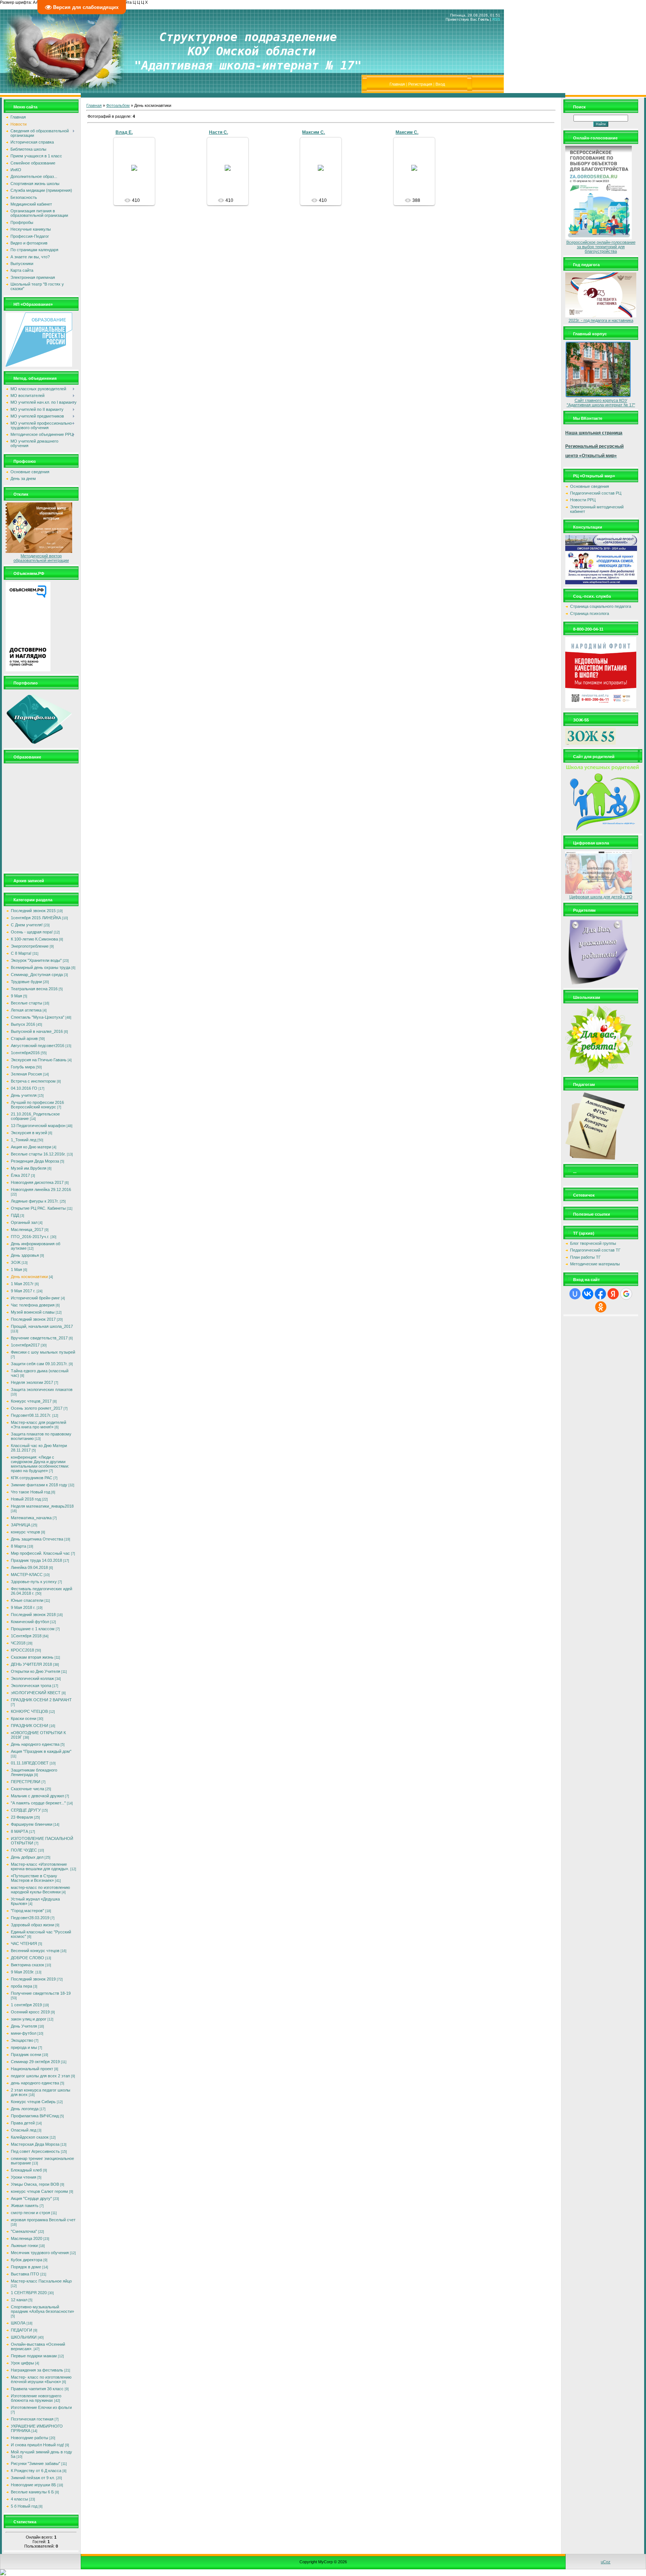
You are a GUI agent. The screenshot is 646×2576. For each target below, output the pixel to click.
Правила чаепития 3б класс (37, 2389)
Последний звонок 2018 (33, 1615)
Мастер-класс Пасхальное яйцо (41, 2281)
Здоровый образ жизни (33, 1925)
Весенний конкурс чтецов (35, 1951)
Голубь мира (23, 1067)
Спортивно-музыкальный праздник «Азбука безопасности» (42, 2309)
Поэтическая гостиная (32, 2419)
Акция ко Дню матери (31, 1147)
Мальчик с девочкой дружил (37, 1796)
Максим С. (313, 132)
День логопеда (25, 2109)
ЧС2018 (18, 1643)
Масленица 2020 (27, 2238)
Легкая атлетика (26, 1010)
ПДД (15, 1215)
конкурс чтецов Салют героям (39, 2191)
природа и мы (24, 2047)
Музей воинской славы (33, 1312)
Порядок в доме (26, 2267)
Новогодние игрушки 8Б (33, 2485)
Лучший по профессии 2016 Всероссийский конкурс (37, 1105)
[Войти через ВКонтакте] (588, 1294)
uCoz (606, 2562)
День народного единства (35, 1744)
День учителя (24, 1095)
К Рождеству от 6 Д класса (36, 2471)
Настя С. (219, 132)
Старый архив (24, 1038)
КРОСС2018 (22, 1650)
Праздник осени (26, 2055)
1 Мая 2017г (22, 1284)
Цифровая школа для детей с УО (601, 897)
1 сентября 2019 (26, 2005)
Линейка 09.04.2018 (29, 1567)
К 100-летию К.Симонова (34, 939)
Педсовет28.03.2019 (30, 1918)
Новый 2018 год (26, 1499)
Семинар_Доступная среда (37, 975)
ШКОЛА (18, 2323)
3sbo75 (137, 174)
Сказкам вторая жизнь (32, 1657)
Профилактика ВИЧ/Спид (35, 2116)
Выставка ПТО (25, 2274)
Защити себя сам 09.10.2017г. (39, 1364)
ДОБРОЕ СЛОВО (27, 1958)
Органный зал (24, 1222)
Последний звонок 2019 (33, 1979)
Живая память (25, 2206)
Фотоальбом (118, 105)
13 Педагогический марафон (38, 1126)
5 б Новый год (24, 2506)
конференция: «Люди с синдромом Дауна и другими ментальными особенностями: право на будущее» (40, 1464)
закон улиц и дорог (29, 2019)
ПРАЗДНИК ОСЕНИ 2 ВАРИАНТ (41, 1700)
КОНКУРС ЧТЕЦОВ (29, 1711)
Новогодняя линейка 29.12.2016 (41, 1189)
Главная (397, 84)
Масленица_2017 (27, 1229)
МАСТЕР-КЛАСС (27, 1575)
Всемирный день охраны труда (41, 967)
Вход (440, 84)
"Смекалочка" (24, 2231)
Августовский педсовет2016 (38, 1046)
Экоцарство (22, 2040)
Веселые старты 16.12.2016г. (38, 1154)
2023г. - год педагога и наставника (601, 320)
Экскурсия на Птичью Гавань (39, 1060)
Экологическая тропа (31, 1686)
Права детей (23, 2123)
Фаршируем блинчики (32, 1824)
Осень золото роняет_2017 (37, 1408)
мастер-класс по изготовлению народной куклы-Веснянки (40, 1890)
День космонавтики (29, 1277)
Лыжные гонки (24, 2246)
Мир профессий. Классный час (40, 1553)
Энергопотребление (30, 946)
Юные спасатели (27, 1600)
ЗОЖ (16, 1262)
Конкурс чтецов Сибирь (33, 2102)
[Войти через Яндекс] (613, 1294)
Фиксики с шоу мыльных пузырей (43, 1352)
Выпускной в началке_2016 (37, 1031)
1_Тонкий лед (24, 1140)
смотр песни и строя (30, 2213)
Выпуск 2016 (23, 1024)
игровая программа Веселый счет (43, 2220)
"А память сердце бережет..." (38, 1803)
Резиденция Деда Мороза (35, 1161)
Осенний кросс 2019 (30, 2012)
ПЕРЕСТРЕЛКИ (26, 1782)
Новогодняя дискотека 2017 (37, 1182)
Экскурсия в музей (29, 1133)
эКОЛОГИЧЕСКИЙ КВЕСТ (36, 1693)
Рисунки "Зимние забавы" (36, 2463)
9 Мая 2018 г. (23, 1607)
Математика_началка (31, 1518)
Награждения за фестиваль (37, 2370)
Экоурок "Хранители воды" (36, 960)
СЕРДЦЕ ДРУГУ (26, 1810)
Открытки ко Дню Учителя (36, 1671)
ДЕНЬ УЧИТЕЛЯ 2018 (31, 1664)
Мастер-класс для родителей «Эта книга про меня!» (39, 1425)
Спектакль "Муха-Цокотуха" (38, 1017)
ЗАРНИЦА (21, 1525)
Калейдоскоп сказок (30, 2137)
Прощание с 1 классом (33, 1629)
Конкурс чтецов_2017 (31, 1401)
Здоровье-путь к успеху (34, 1582)
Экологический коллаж (32, 1678)
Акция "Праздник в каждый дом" (41, 1751)
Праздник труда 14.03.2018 (36, 1560)
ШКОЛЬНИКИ (24, 2337)
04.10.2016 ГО (24, 1088)
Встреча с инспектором (33, 1081)
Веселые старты (27, 1003)
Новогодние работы (30, 2438)
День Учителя (24, 2026)
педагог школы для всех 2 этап (40, 2076)
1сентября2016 (25, 1053)
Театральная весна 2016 (34, 989)
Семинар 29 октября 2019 (35, 2062)
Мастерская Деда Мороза (35, 2144)
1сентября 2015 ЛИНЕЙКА (36, 918)
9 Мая (16, 996)
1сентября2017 (25, 1345)
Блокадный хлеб (26, 2170)
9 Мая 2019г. (23, 1972)
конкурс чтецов (25, 1532)
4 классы (19, 2499)
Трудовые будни (26, 982)
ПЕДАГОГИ (21, 2330)
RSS (496, 19)
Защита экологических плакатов (42, 1389)
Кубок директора (27, 2260)
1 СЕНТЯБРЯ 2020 (29, 2293)
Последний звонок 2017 (33, 1319)
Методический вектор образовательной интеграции (41, 558)
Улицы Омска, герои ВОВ (35, 2184)
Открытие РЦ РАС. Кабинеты (38, 1208)
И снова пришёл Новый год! (37, 2445)
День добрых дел (27, 1857)
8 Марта (19, 1546)
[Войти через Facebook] (600, 1294)
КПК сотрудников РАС (32, 1478)
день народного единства (35, 2083)
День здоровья (25, 1255)
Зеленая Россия (26, 1074)
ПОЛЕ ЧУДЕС (24, 1850)
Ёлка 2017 (20, 1175)
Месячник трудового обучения (40, 2253)
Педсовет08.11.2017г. (31, 1415)
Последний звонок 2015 (33, 911)
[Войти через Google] (626, 1294)
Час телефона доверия (33, 1305)
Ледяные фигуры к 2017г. (35, 1201)
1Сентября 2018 (26, 1636)
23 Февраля (22, 1817)
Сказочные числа (27, 1789)
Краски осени (24, 1718)
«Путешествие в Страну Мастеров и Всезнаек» (34, 1878)
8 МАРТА (19, 1831)
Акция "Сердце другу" (31, 2198)
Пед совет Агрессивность (35, 2151)
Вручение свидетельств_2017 (39, 1338)
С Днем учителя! (27, 925)
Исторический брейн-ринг (35, 1298)
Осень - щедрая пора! (32, 932)
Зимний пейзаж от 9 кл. (33, 2478)
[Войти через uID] (575, 1294)
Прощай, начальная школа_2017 (42, 1326)
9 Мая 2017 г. (23, 1291)
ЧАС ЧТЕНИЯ (24, 1943)
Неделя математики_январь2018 (42, 1506)
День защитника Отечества (37, 1539)
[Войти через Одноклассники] (601, 1307)
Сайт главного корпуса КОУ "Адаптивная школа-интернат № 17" (601, 403)
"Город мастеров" (27, 1911)
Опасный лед (24, 2130)
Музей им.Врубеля (29, 1168)
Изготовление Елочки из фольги (41, 2407)
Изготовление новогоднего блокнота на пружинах (36, 2398)
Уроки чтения (24, 2177)
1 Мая (16, 1269)
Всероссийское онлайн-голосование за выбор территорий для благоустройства (601, 247)
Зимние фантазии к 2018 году (39, 1485)
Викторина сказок (27, 1965)
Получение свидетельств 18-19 (41, 1993)
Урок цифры (22, 2363)
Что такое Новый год (30, 1492)
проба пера (21, 1986)
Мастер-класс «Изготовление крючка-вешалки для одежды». (40, 1866)
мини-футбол (24, 2033)
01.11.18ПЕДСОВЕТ (30, 1763)
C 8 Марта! (21, 953)
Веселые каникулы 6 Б (32, 2492)
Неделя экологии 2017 (32, 1382)
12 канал (19, 2300)
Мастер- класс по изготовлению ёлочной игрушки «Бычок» (41, 2379)
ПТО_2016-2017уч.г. (30, 1237)
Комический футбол (30, 1622)
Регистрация (420, 84)
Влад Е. (124, 132)
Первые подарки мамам (34, 2356)
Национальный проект (32, 2069)
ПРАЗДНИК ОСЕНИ (30, 1726)
